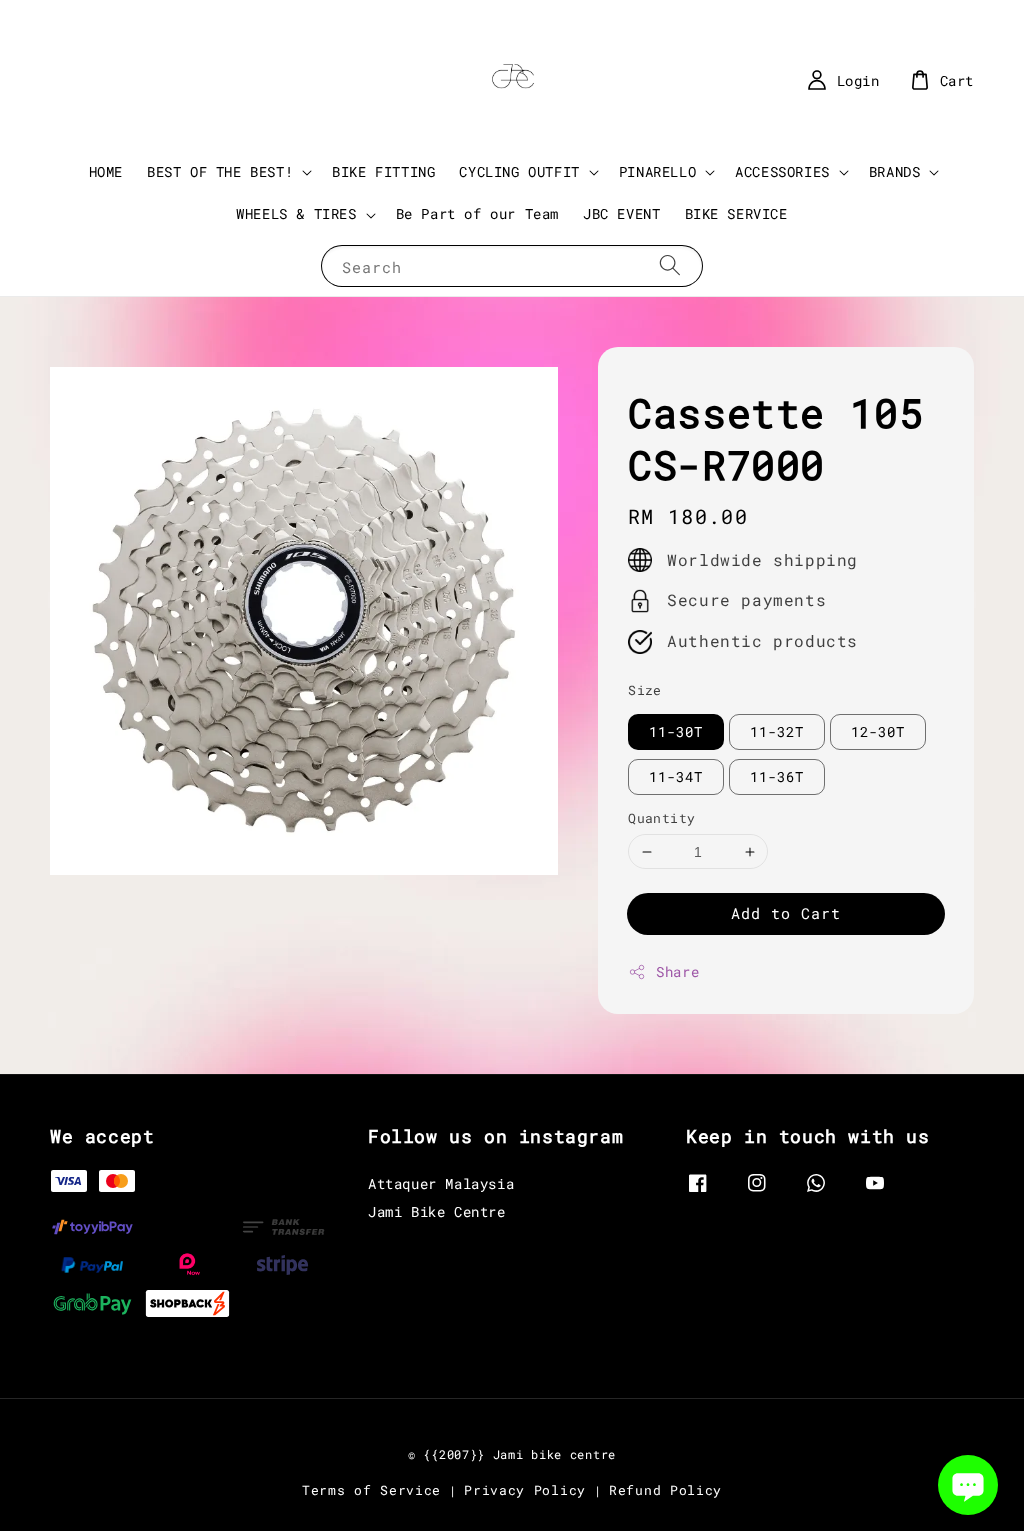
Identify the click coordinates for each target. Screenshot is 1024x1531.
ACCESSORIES (782, 172)
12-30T (878, 731)
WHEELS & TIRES (296, 214)
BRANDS (895, 172)
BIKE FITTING (383, 171)
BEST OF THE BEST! (220, 172)
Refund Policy (665, 1490)
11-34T (676, 776)
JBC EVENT (621, 213)
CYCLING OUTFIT (519, 172)
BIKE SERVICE (736, 213)
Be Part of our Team (477, 213)
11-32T (777, 731)
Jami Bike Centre (437, 1211)
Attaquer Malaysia (441, 1184)
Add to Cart (786, 913)
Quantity (661, 818)
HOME (106, 171)
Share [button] (677, 971)
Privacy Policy (525, 1490)
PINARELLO (657, 172)
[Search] (670, 265)
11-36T (777, 776)
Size (645, 690)
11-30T (676, 731)
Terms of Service (371, 1490)
